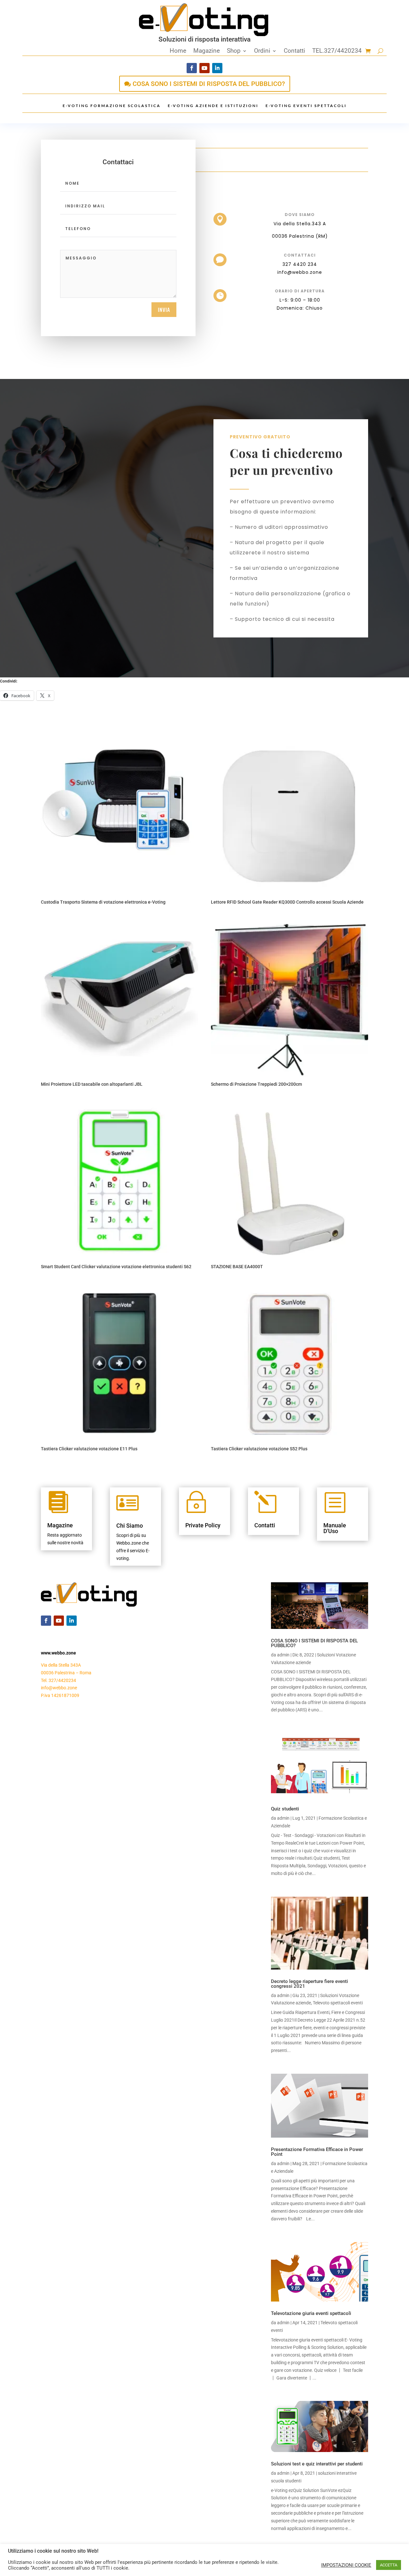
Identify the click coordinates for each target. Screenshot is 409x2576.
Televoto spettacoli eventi (338, 2003)
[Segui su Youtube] (204, 68)
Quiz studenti (285, 1809)
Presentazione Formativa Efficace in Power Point (317, 2152)
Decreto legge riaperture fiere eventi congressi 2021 (309, 1984)
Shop (234, 51)
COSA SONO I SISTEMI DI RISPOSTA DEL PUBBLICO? (209, 84)
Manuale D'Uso (335, 1528)
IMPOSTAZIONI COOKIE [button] (346, 2565)
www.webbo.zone (58, 1653)
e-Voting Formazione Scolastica (112, 106)
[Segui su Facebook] (192, 68)
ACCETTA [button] (389, 2565)
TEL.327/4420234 (337, 51)
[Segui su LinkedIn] (217, 68)
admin (283, 1655)
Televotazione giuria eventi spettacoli (311, 2313)
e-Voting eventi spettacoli (306, 106)
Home (178, 51)
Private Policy (203, 1525)
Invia (164, 310)
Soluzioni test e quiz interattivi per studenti (317, 2464)
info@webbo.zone (59, 1688)
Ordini (262, 51)
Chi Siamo (130, 1526)
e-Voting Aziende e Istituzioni (213, 106)
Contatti (294, 51)
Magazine (207, 51)
